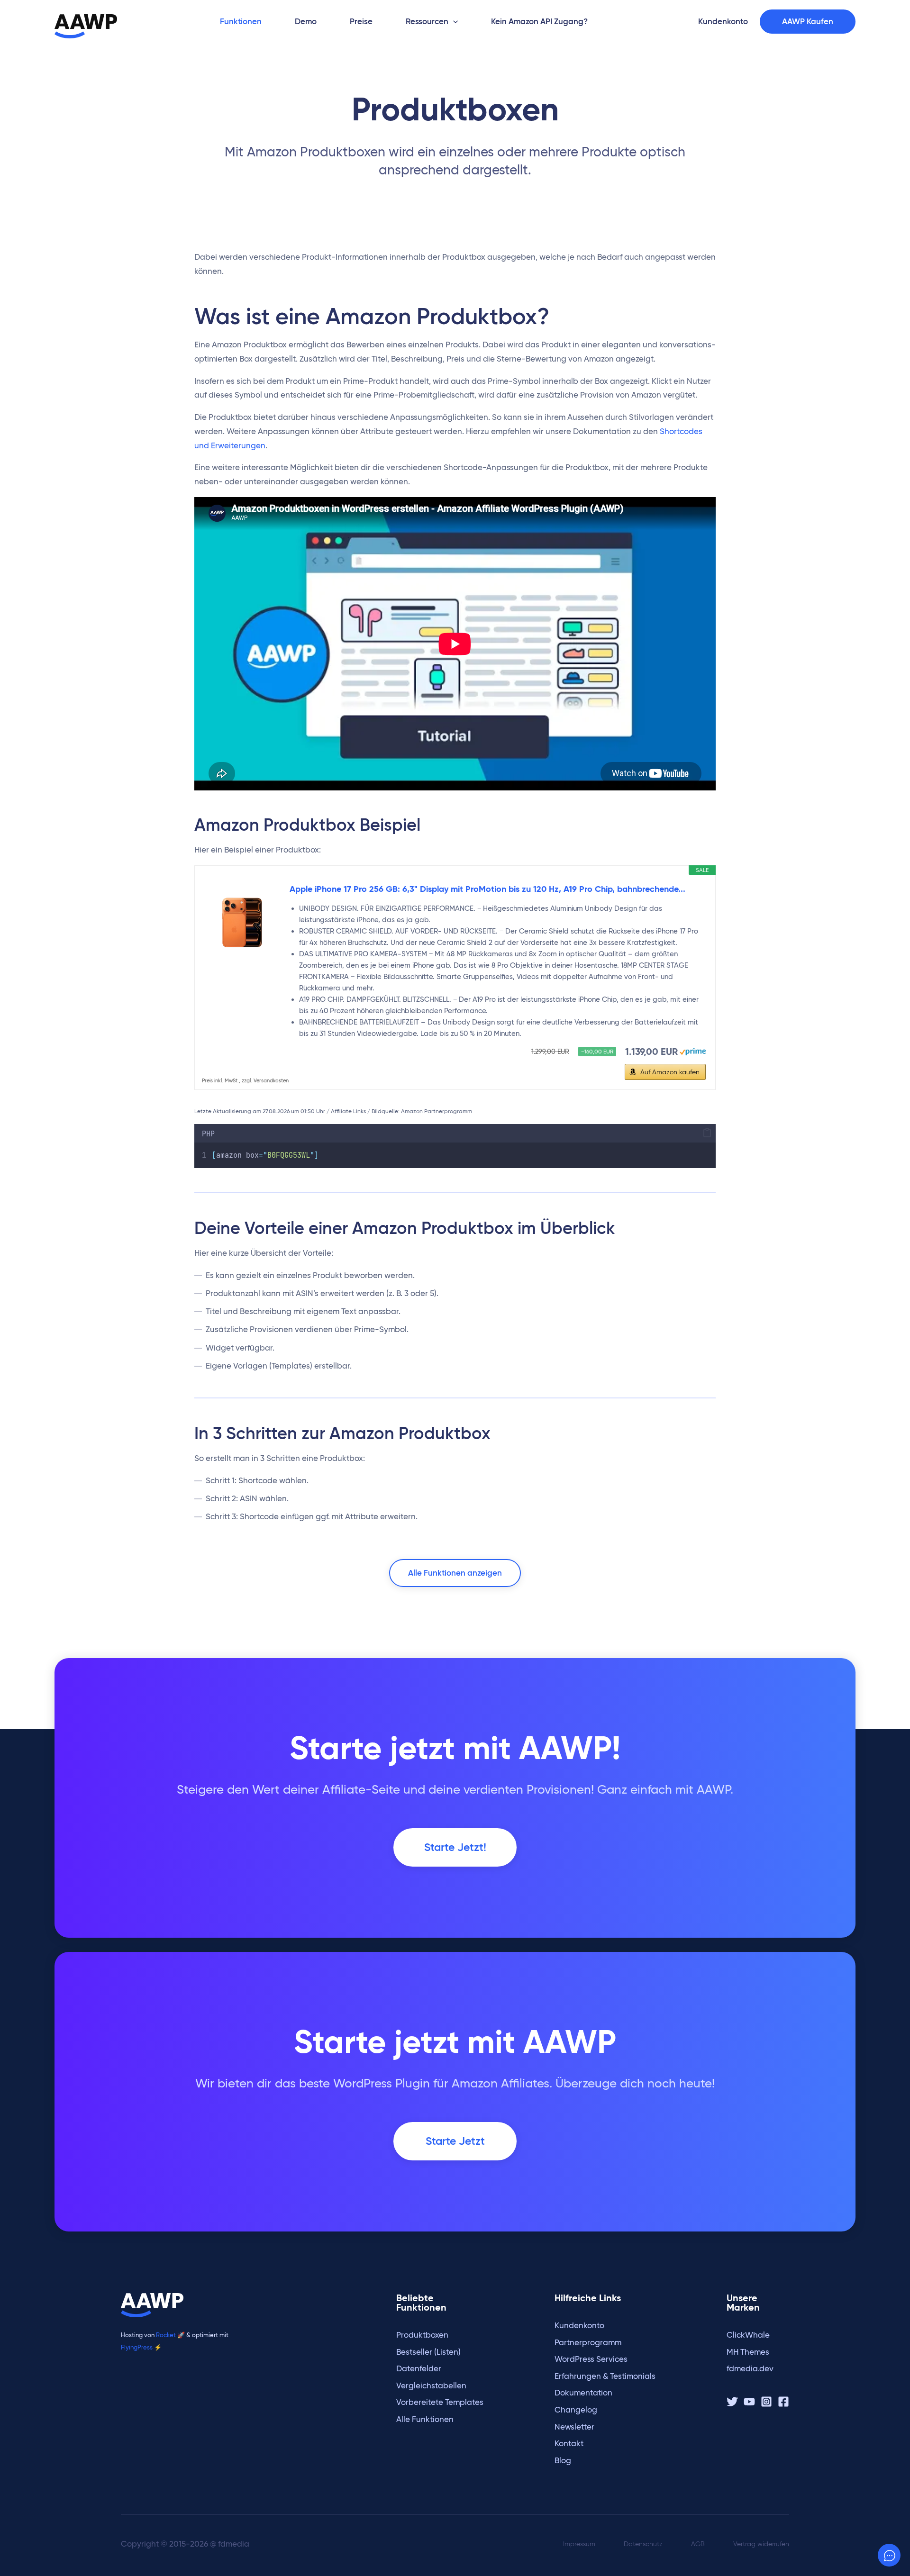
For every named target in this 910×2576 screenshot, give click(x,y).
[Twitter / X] (732, 2402)
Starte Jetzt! (455, 1847)
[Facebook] (783, 2402)
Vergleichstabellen (431, 2386)
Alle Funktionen (425, 2419)
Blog (563, 2461)
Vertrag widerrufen (761, 2544)
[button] (453, 22)
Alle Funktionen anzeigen (455, 1573)
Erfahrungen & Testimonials (605, 2376)
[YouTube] (749, 2402)
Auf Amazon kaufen (670, 1072)
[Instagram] (766, 2402)
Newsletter (574, 2427)
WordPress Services (591, 2359)
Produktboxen (422, 2335)
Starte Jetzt (455, 2141)
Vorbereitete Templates (440, 2402)
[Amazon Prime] (693, 1050)
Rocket (166, 2335)
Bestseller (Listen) (428, 2352)
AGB (698, 2544)
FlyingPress (137, 2347)
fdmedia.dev (750, 2369)
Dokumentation (583, 2393)
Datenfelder (419, 2369)
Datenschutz (643, 2544)
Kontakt (569, 2444)
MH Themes (748, 2352)
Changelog (576, 2410)
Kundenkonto (579, 2326)
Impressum (579, 2544)
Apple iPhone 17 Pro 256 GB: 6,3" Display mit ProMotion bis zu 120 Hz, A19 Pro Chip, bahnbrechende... (487, 889)
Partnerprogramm (588, 2343)
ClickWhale (748, 2335)
